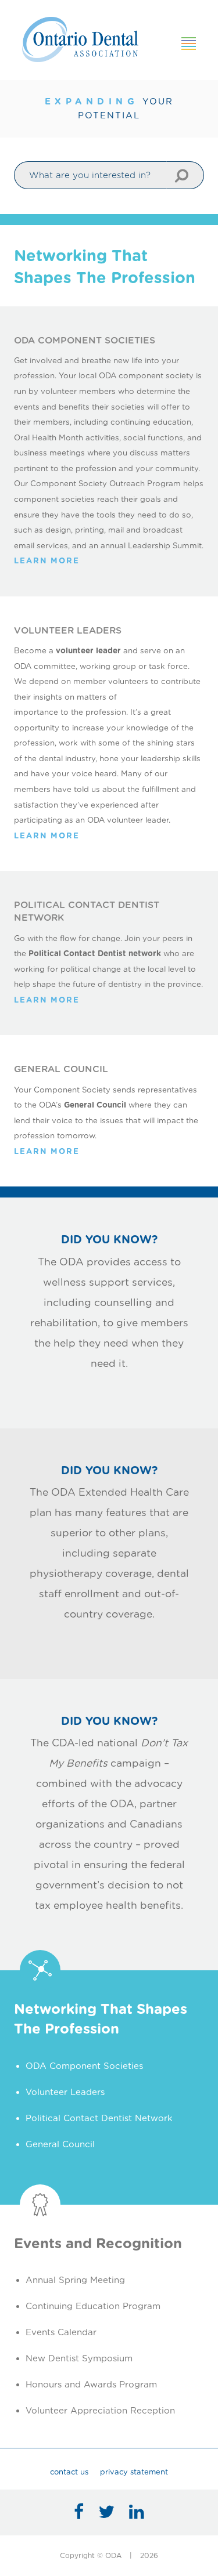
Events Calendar (61, 2332)
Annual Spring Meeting (75, 2280)
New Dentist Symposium (79, 2358)
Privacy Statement (134, 2472)
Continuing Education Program (93, 2306)
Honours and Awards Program (91, 2385)
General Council (60, 2144)
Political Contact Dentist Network (99, 2118)
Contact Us (69, 2472)
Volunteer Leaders (65, 2092)
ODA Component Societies (84, 2066)
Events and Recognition (98, 2243)
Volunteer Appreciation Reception (100, 2411)
